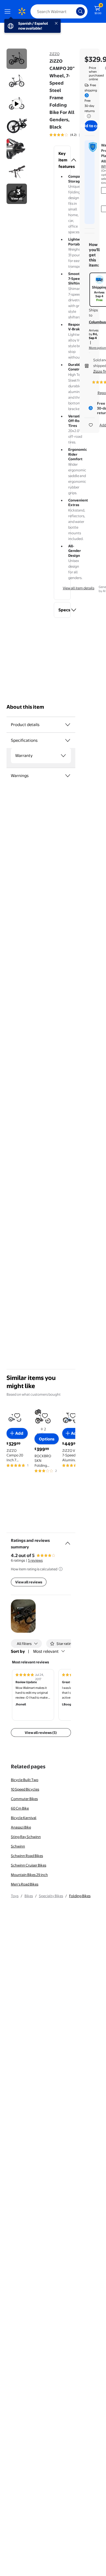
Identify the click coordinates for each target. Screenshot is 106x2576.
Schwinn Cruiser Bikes (29, 1865)
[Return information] (88, 116)
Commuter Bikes (24, 1799)
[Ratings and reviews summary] (68, 1541)
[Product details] (68, 725)
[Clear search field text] (73, 11)
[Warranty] (63, 756)
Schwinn (18, 1846)
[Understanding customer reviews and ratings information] (61, 1569)
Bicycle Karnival (24, 1818)
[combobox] (59, 11)
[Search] (80, 11)
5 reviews (35, 1560)
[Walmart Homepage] (22, 11)
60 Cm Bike (20, 1808)
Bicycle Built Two (25, 1780)
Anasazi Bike (21, 1827)
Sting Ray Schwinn (26, 1837)
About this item (25, 707)
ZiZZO (54, 54)
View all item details (79, 588)
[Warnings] (68, 776)
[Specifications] (68, 740)
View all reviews (29, 1582)
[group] (71, 135)
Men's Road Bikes (25, 1884)
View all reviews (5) (41, 1733)
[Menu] (9, 11)
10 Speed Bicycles (25, 1789)
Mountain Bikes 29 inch (29, 1875)
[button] (62, 160)
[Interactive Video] (17, 59)
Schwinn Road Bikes (27, 1856)
